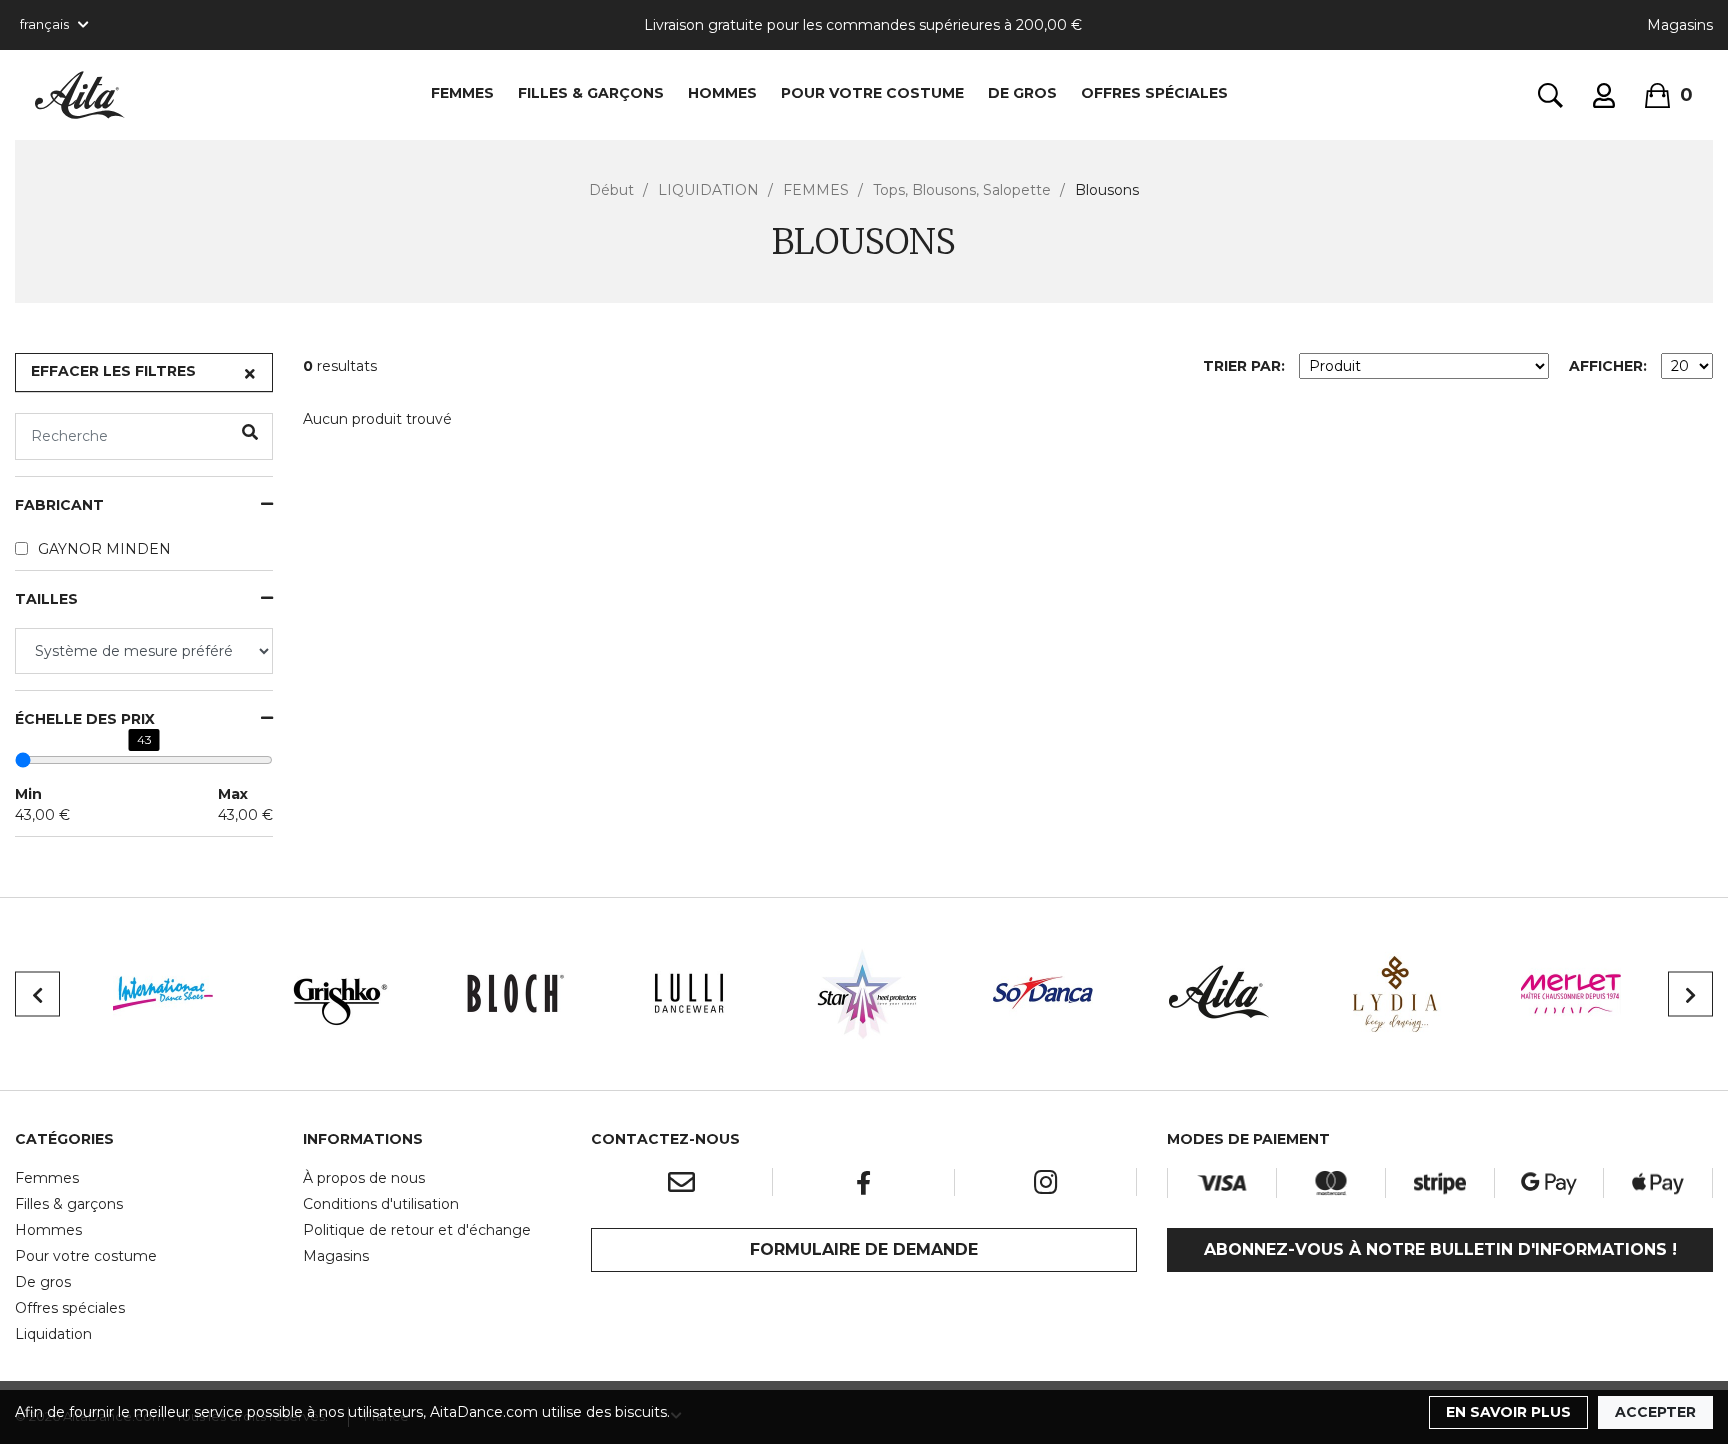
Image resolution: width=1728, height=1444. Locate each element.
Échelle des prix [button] (85, 719)
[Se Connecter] (1604, 95)
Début (611, 190)
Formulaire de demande (864, 1249)
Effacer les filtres (113, 371)
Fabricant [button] (59, 505)
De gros (43, 1282)
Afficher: (1608, 366)
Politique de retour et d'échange (417, 1230)
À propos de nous (364, 1178)
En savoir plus (1508, 1412)
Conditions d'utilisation (381, 1204)
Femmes (47, 1178)
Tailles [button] (46, 599)
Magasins (1680, 25)
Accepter (1655, 1412)
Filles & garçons (69, 1204)
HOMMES (722, 93)
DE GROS (1022, 93)
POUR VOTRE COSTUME (872, 93)
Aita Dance (80, 95)
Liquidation (53, 1334)
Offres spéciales (1154, 93)
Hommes (48, 1230)
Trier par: (1244, 366)
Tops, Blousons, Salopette (962, 190)
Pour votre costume (86, 1256)
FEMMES (462, 93)
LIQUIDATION (708, 190)
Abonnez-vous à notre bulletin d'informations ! (1440, 1249)
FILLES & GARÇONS (591, 93)
